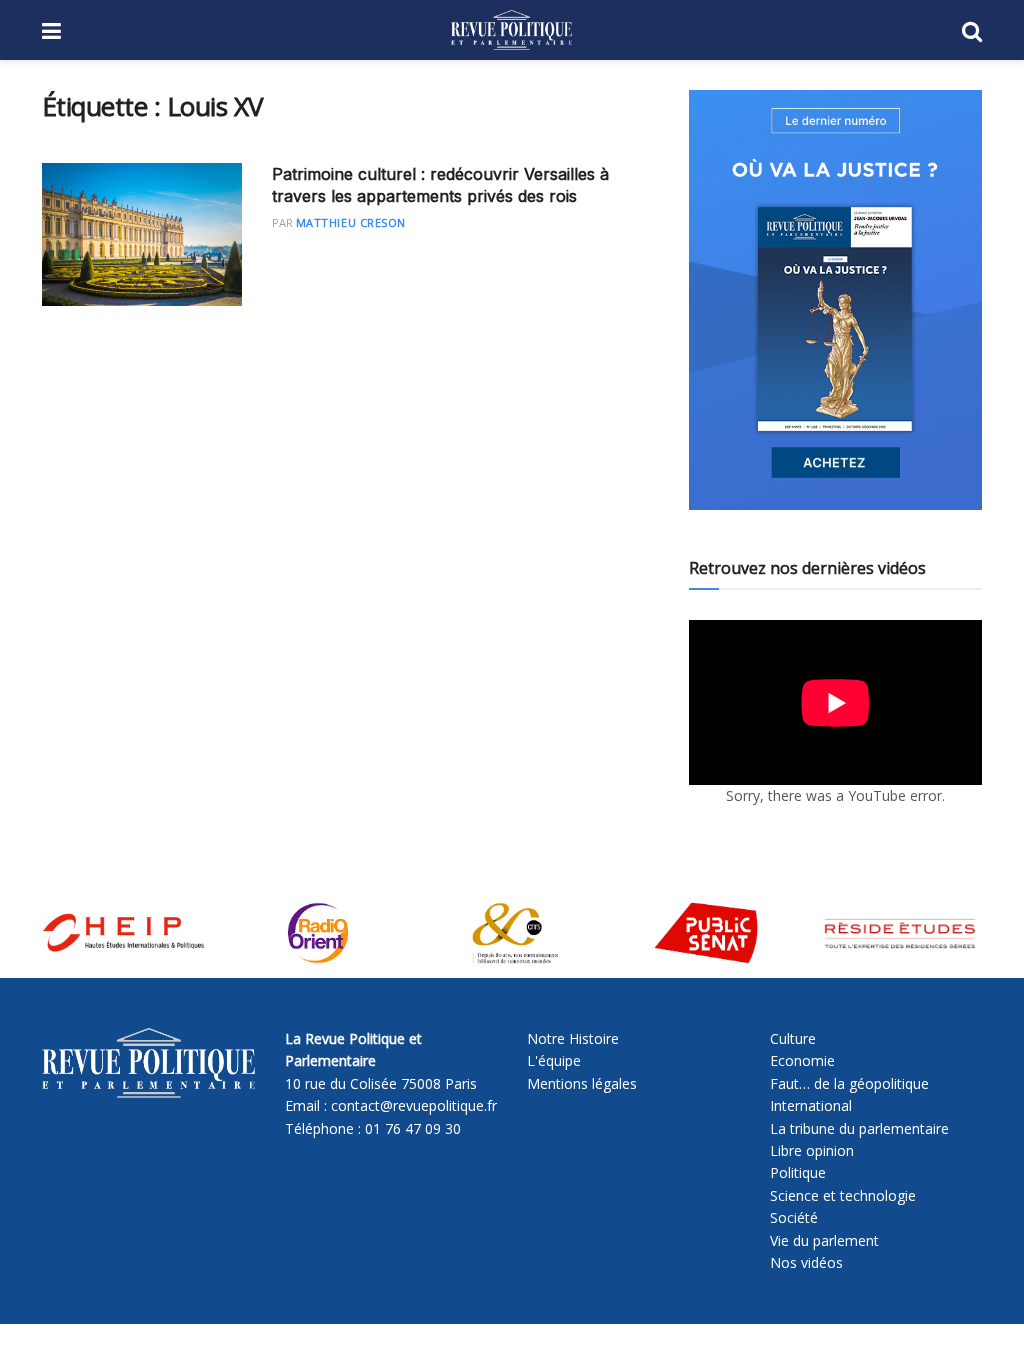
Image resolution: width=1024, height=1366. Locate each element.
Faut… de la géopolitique (849, 1083)
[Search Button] (972, 30)
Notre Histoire (573, 1038)
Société (794, 1217)
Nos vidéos (806, 1262)
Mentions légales (582, 1083)
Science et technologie (843, 1195)
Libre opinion (812, 1150)
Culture (793, 1038)
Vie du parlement (824, 1240)
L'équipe (554, 1060)
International (811, 1105)
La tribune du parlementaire (859, 1128)
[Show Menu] (51, 30)
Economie (802, 1060)
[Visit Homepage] (511, 30)
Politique (798, 1172)
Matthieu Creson (351, 222)
